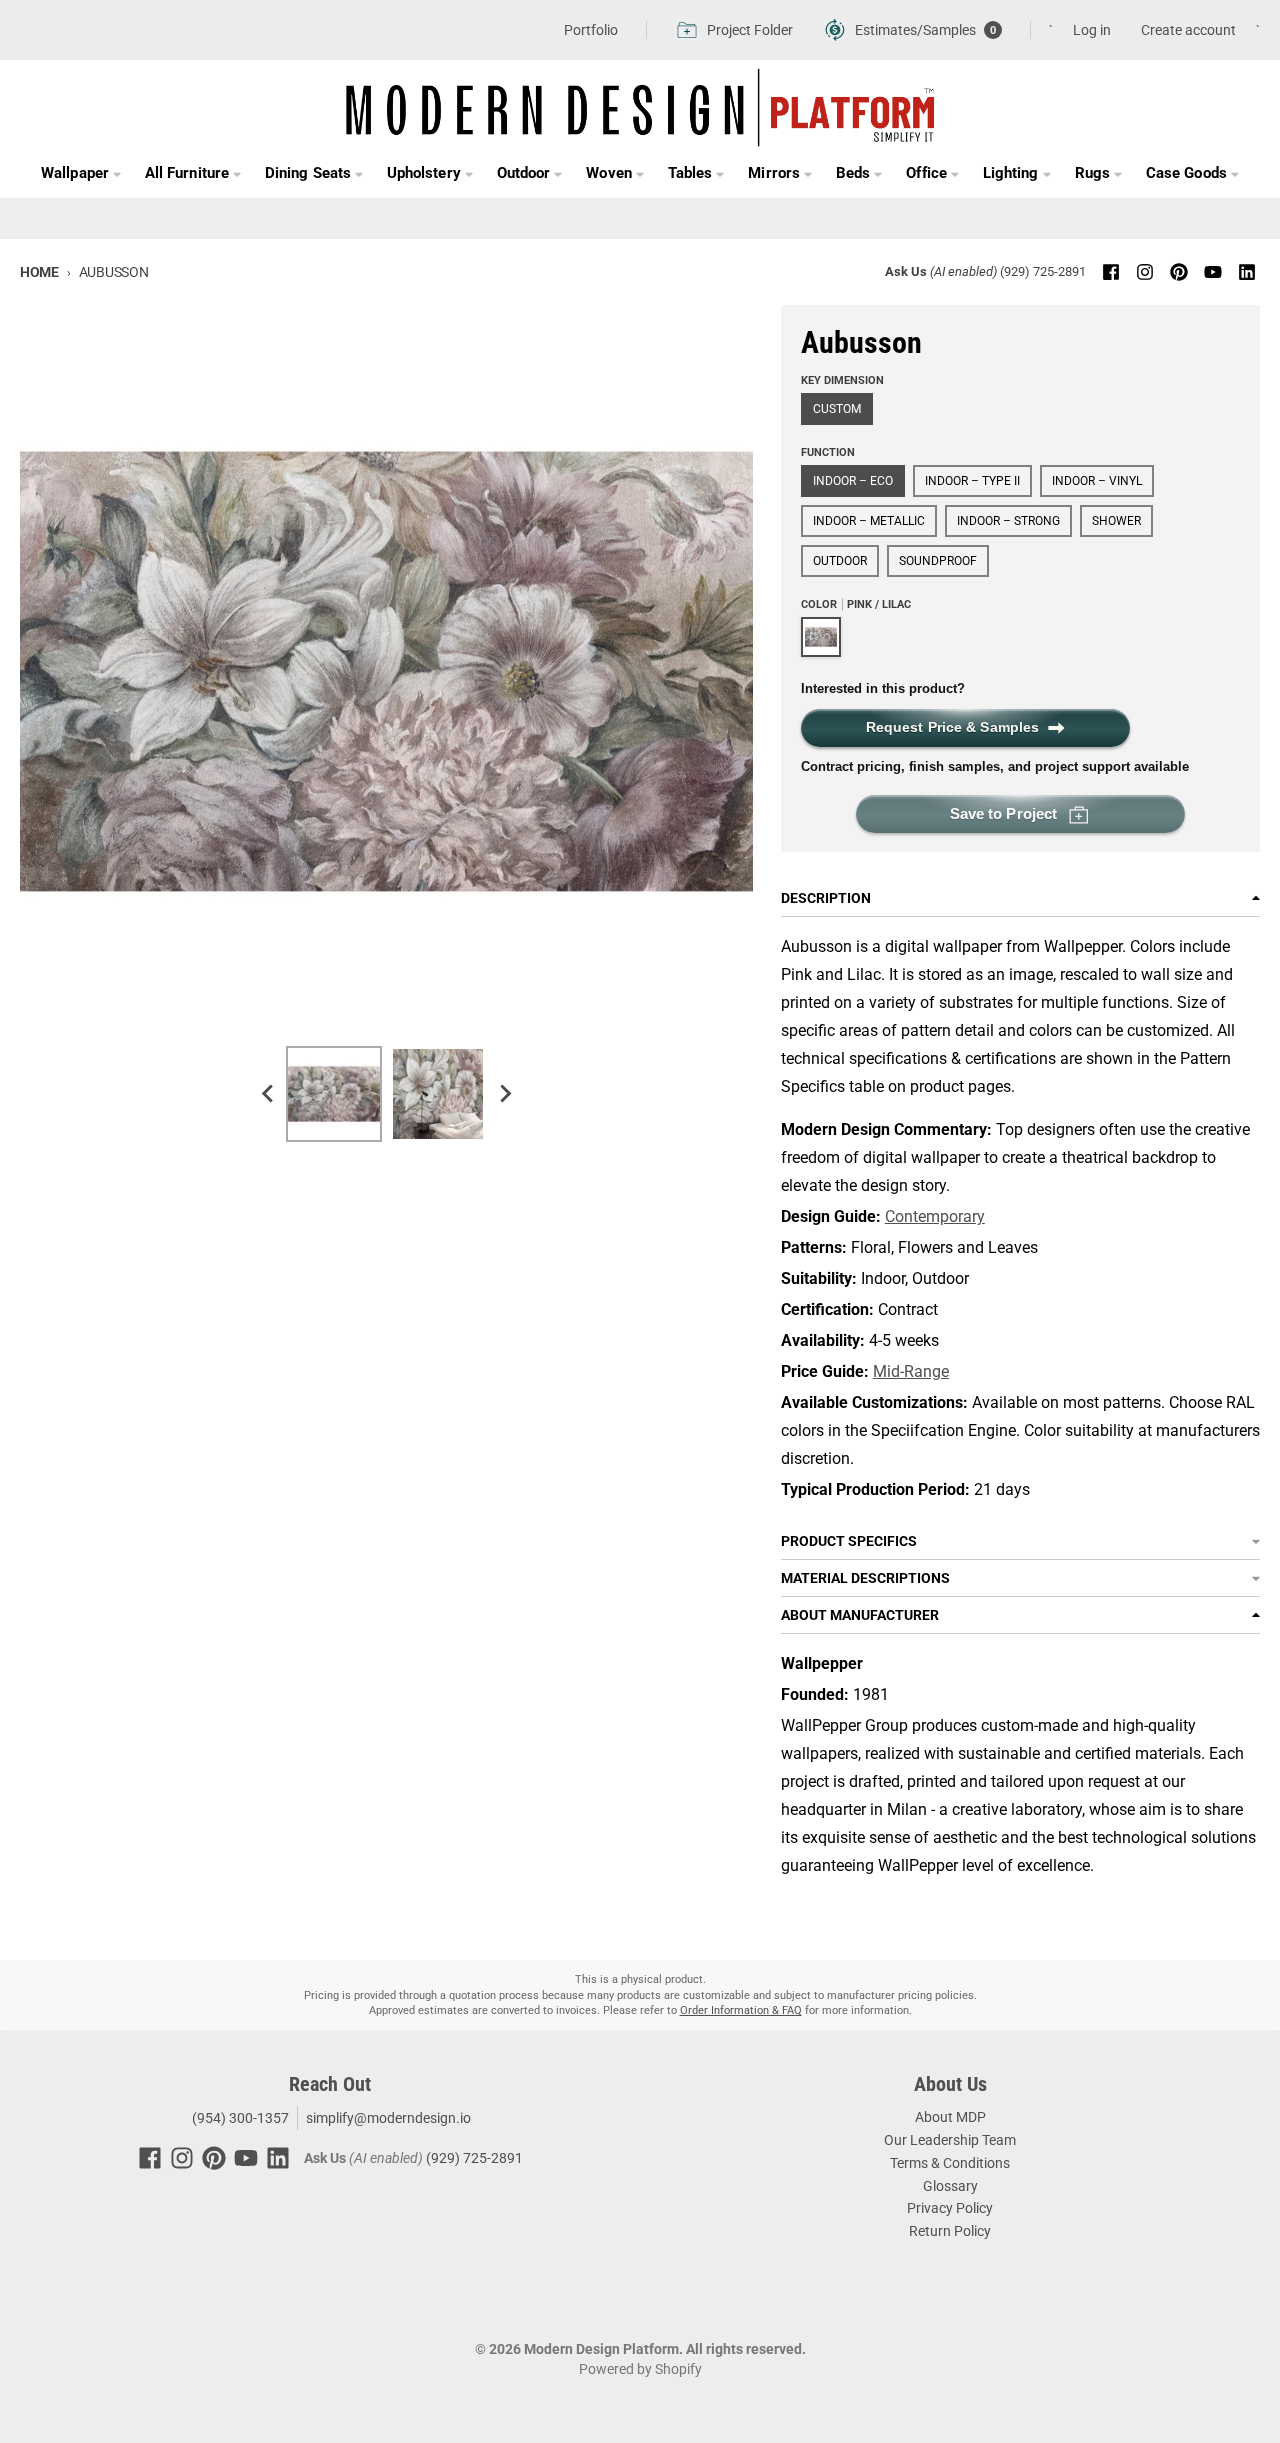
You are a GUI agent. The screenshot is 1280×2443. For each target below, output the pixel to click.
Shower (1116, 521)
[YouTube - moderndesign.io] (1213, 272)
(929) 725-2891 (1043, 271)
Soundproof (938, 561)
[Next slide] (504, 1094)
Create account (1188, 30)
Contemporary (935, 1216)
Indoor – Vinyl (1097, 481)
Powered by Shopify (640, 2369)
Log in (1092, 30)
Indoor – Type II (972, 481)
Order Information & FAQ (741, 2010)
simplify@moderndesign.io (388, 2118)
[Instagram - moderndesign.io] (1145, 272)
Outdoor (840, 561)
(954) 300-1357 (239, 2118)
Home (39, 272)
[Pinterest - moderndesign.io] (1179, 272)
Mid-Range (911, 1371)
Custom (837, 409)
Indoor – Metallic (869, 521)
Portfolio (591, 30)
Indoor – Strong (1008, 521)
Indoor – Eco (853, 481)
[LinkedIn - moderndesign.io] (1247, 272)
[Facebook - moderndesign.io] (1111, 272)
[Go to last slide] (268, 1094)
